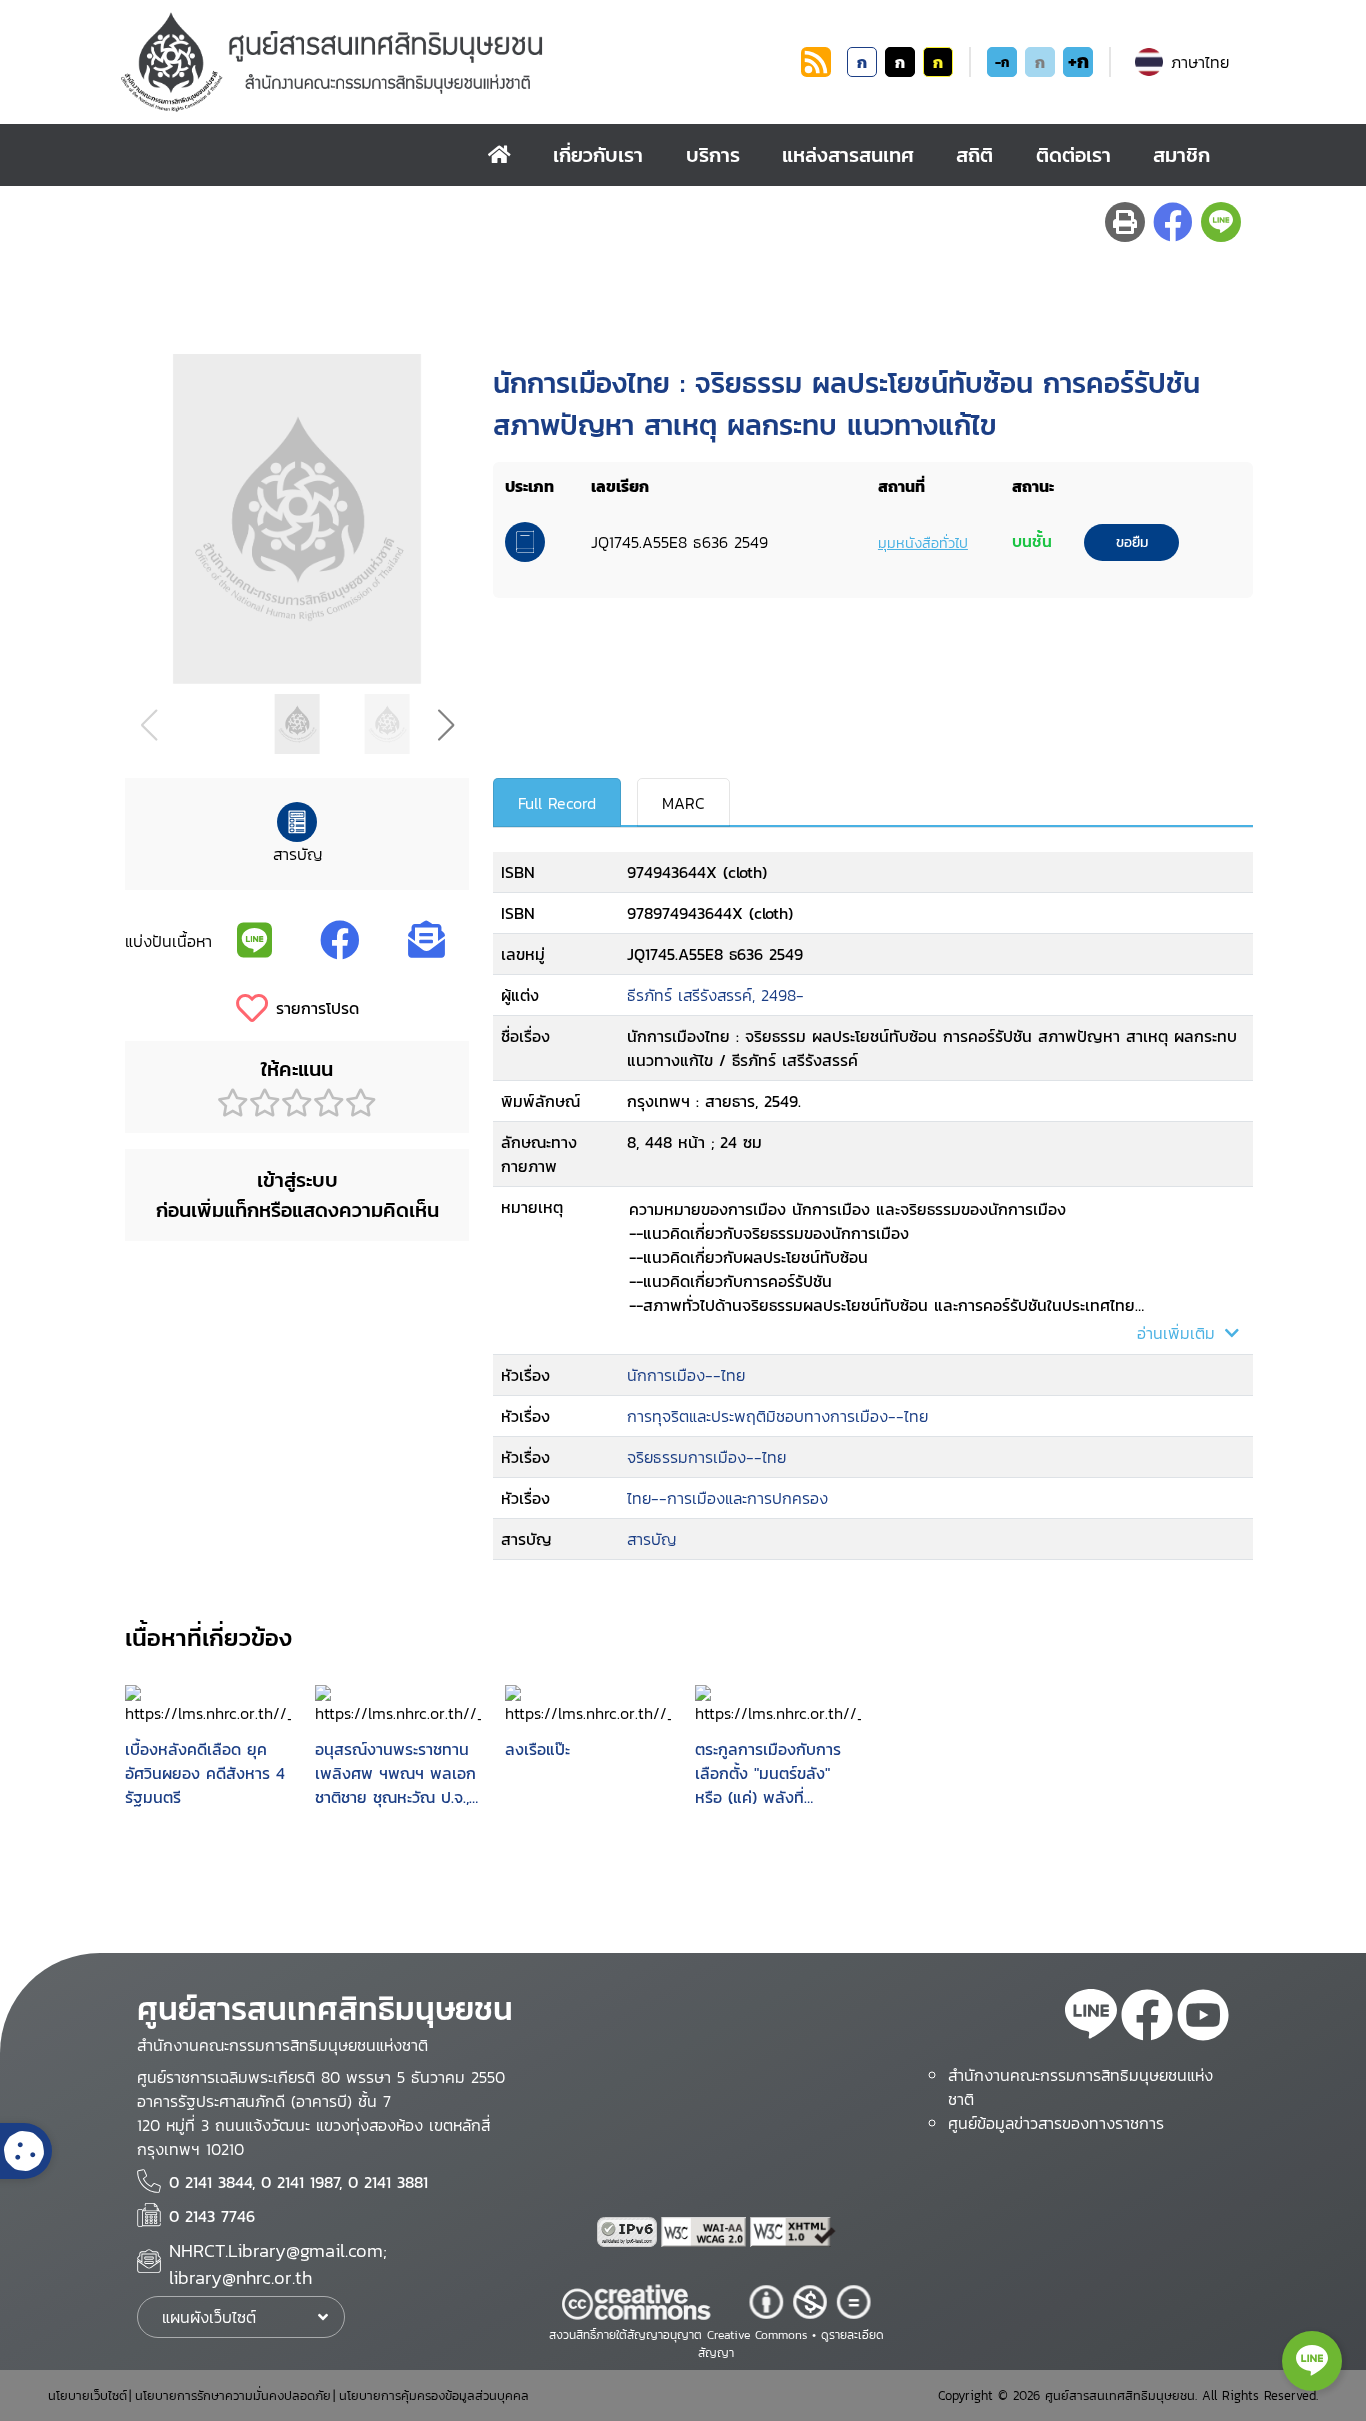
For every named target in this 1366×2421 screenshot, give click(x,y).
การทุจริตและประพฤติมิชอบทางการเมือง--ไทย (777, 1416)
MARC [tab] (683, 803)
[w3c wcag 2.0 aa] (706, 2232)
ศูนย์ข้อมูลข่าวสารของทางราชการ (1056, 2123)
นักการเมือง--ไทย (686, 1375)
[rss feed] (816, 71)
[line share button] (1221, 222)
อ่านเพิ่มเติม (1179, 1333)
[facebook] (1147, 2018)
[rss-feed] (1091, 2018)
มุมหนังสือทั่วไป (923, 543)
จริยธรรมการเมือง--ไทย (706, 1457)
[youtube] (1203, 2018)
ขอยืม (1132, 542)
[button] (445, 725)
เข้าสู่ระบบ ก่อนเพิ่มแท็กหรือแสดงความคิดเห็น (297, 1195)
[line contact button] (1312, 2361)
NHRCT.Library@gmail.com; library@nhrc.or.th (278, 2264)
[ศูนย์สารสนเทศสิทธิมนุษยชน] (457, 62)
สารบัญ (651, 1539)
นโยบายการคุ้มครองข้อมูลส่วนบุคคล (434, 2395)
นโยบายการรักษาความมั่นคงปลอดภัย (233, 2395)
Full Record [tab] (557, 803)
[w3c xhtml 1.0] (793, 2232)
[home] (499, 155)
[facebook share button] (1173, 222)
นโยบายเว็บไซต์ (87, 2395)
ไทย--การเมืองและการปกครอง (727, 1498)
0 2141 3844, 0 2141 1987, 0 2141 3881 (298, 2182)
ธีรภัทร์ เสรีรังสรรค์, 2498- (715, 995)
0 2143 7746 (212, 2216)
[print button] (1125, 222)
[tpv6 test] (629, 2232)
